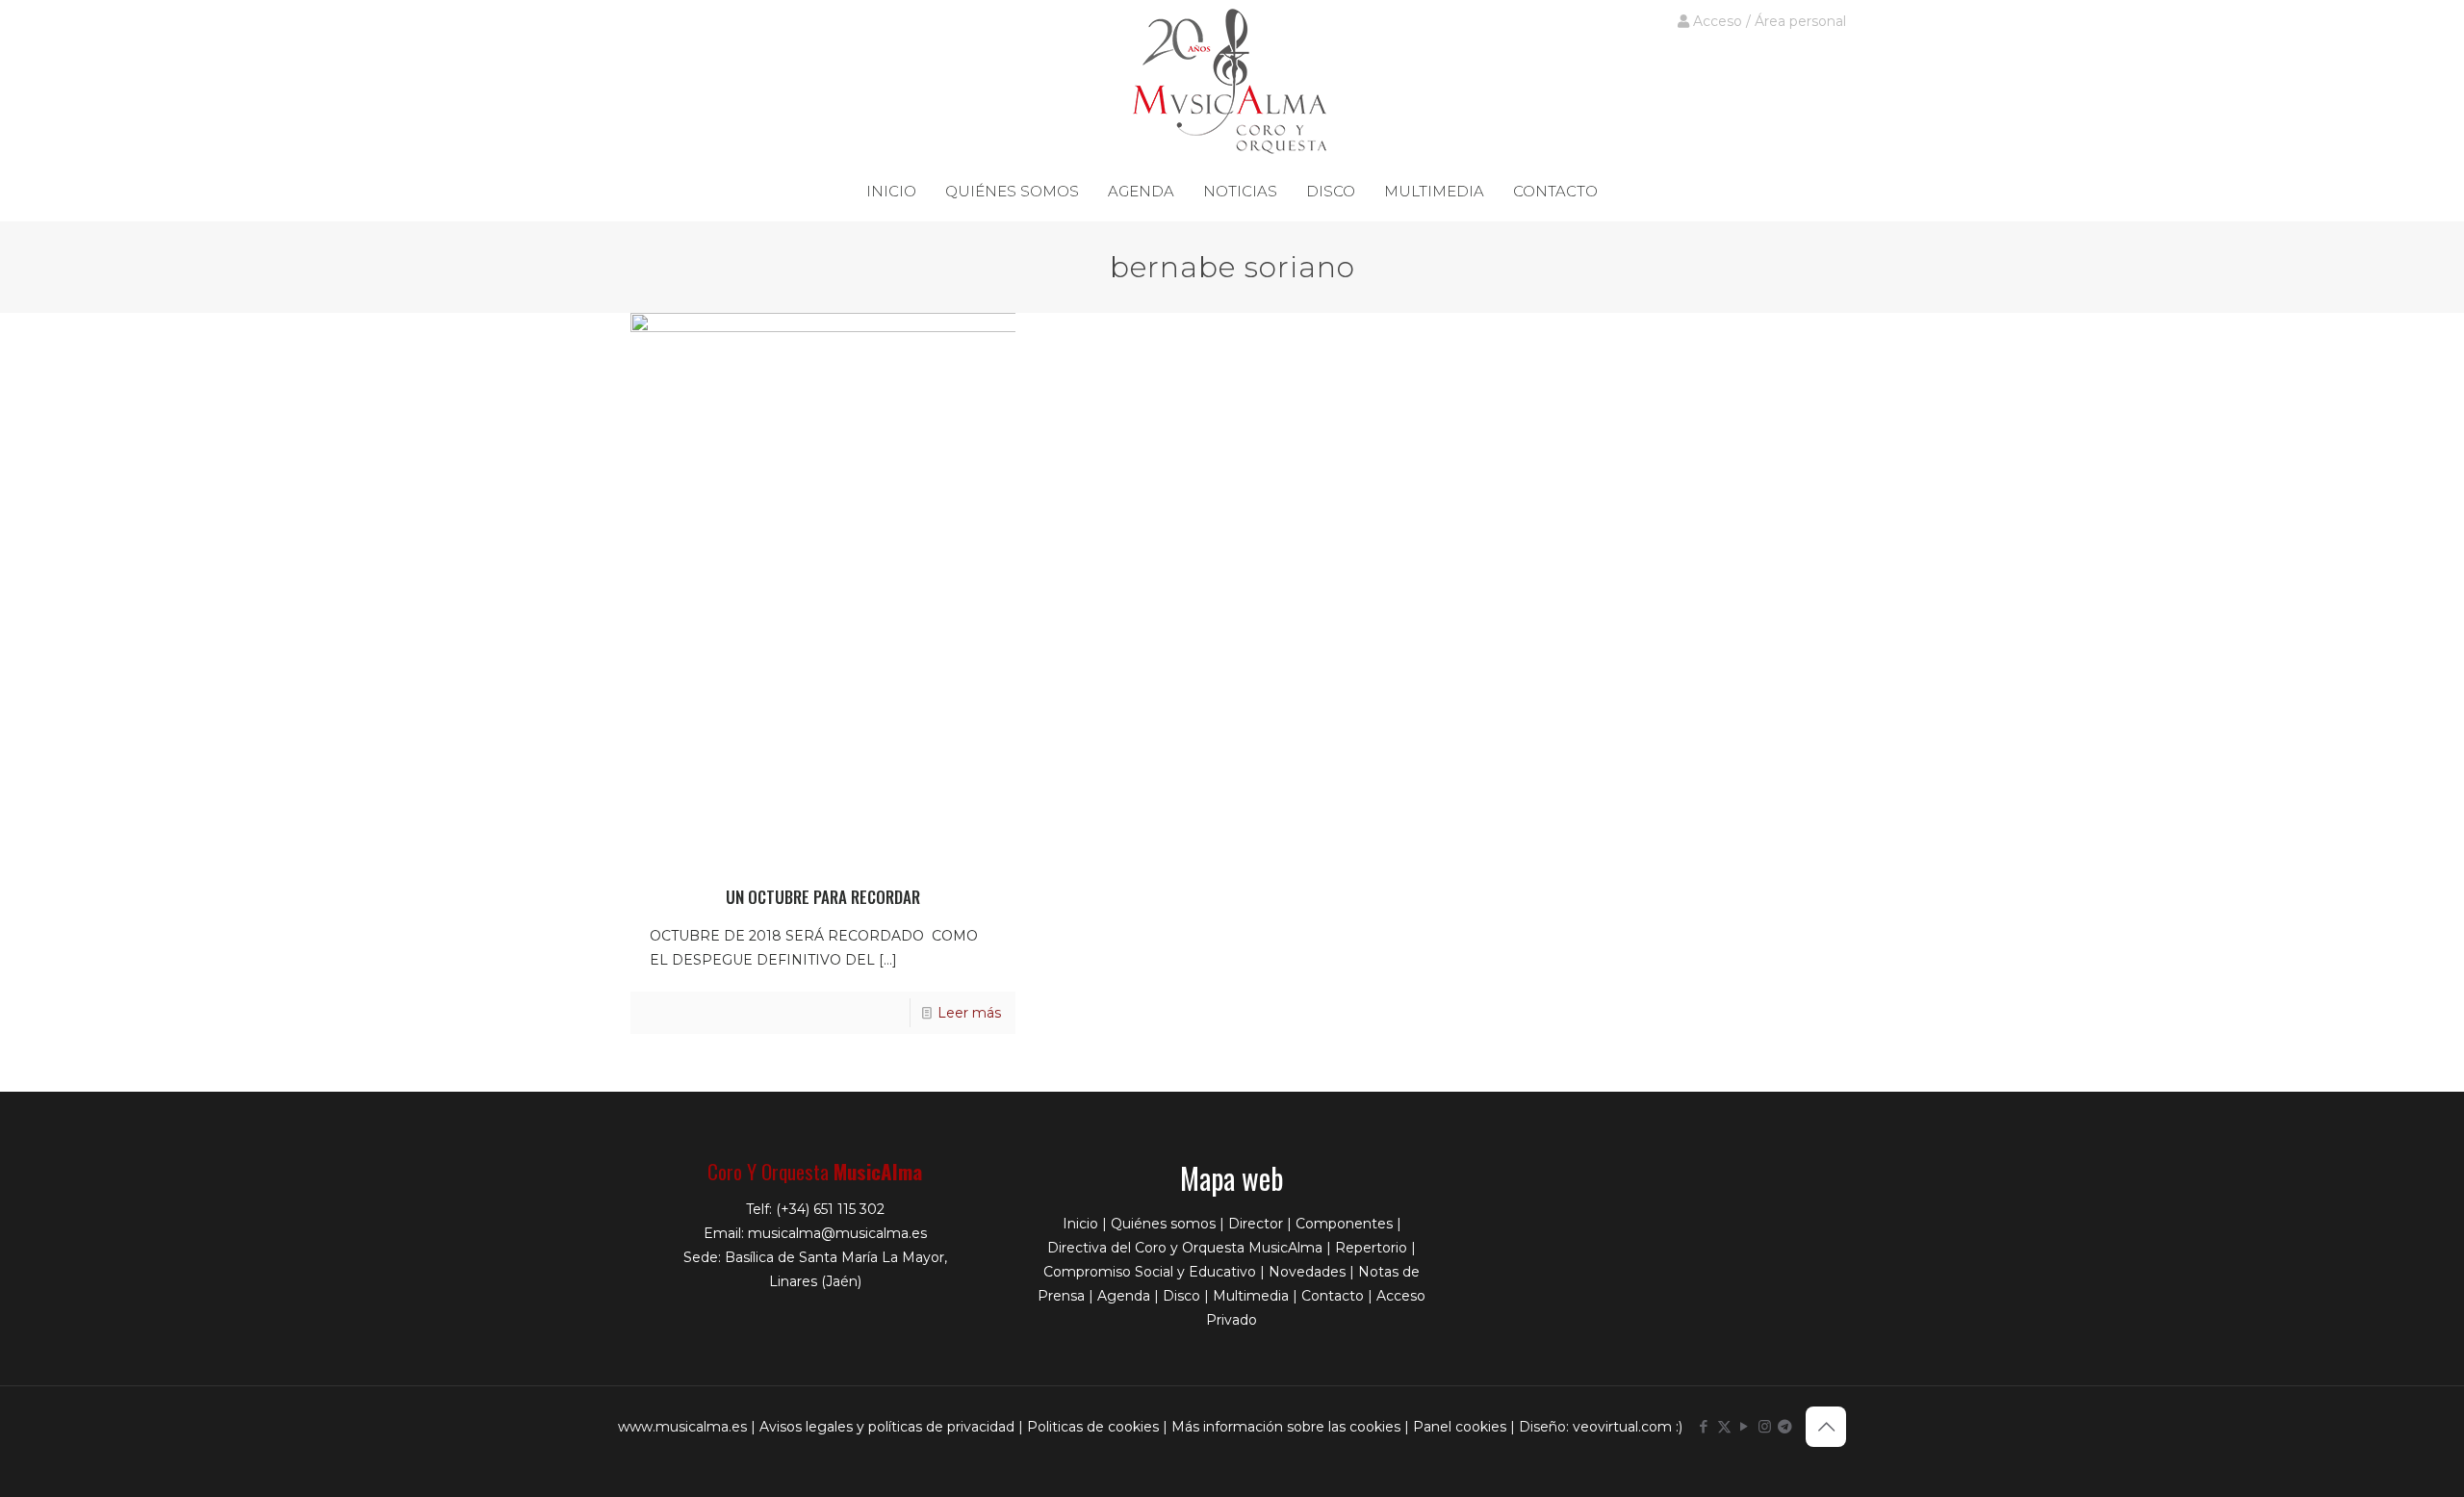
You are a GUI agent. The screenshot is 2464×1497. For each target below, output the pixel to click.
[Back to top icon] (1826, 1427)
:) (1679, 1427)
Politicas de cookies (1093, 1427)
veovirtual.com (1624, 1427)
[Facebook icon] (1704, 1426)
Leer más (969, 1013)
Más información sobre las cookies (1286, 1427)
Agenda (1124, 1296)
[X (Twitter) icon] (1724, 1426)
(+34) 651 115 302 (830, 1209)
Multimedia (1251, 1296)
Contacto (1333, 1296)
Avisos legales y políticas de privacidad (887, 1427)
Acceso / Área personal (1768, 21)
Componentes (1344, 1224)
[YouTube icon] (1745, 1426)
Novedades (1307, 1272)
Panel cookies (1460, 1427)
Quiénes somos (1163, 1224)
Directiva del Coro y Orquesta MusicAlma (1185, 1248)
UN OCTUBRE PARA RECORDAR (823, 897)
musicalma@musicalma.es (837, 1233)
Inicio (1080, 1224)
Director (1256, 1224)
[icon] (1785, 1426)
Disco (1181, 1296)
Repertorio (1371, 1248)
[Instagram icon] (1765, 1426)
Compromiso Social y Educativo (1150, 1272)
